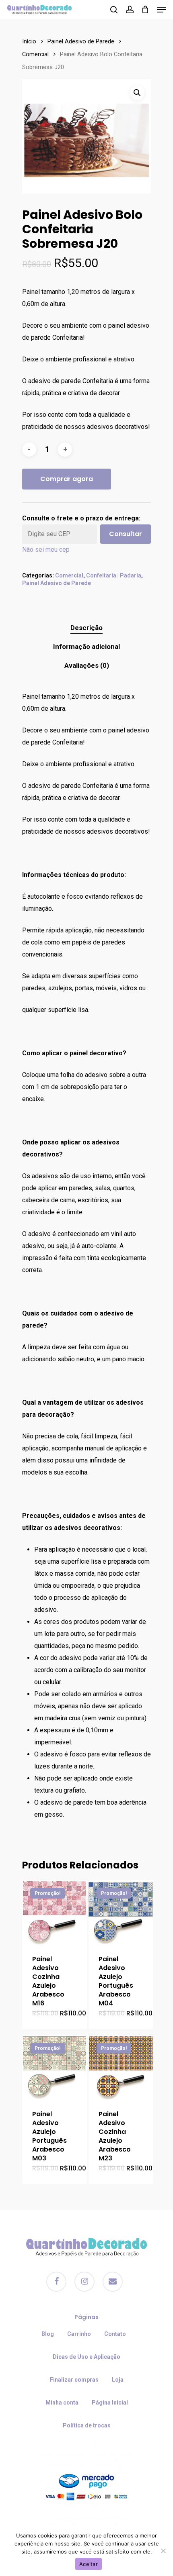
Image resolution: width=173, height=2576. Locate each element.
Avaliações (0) (87, 665)
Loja (118, 2380)
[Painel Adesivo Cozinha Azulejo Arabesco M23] (121, 2067)
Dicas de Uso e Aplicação (86, 2357)
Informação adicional (86, 647)
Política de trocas (87, 2425)
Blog (48, 2334)
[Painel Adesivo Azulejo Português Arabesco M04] (121, 1912)
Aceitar (89, 2564)
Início (29, 41)
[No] (163, 2551)
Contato (115, 2334)
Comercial (35, 54)
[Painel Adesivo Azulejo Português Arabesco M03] (55, 2067)
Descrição (86, 628)
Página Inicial (110, 2403)
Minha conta (62, 2403)
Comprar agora (67, 479)
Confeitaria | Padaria (114, 575)
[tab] (86, 628)
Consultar (126, 534)
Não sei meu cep (46, 550)
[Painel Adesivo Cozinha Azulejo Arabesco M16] (55, 1912)
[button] (137, 93)
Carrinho (79, 2334)
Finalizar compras (74, 2380)
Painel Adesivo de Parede (81, 41)
